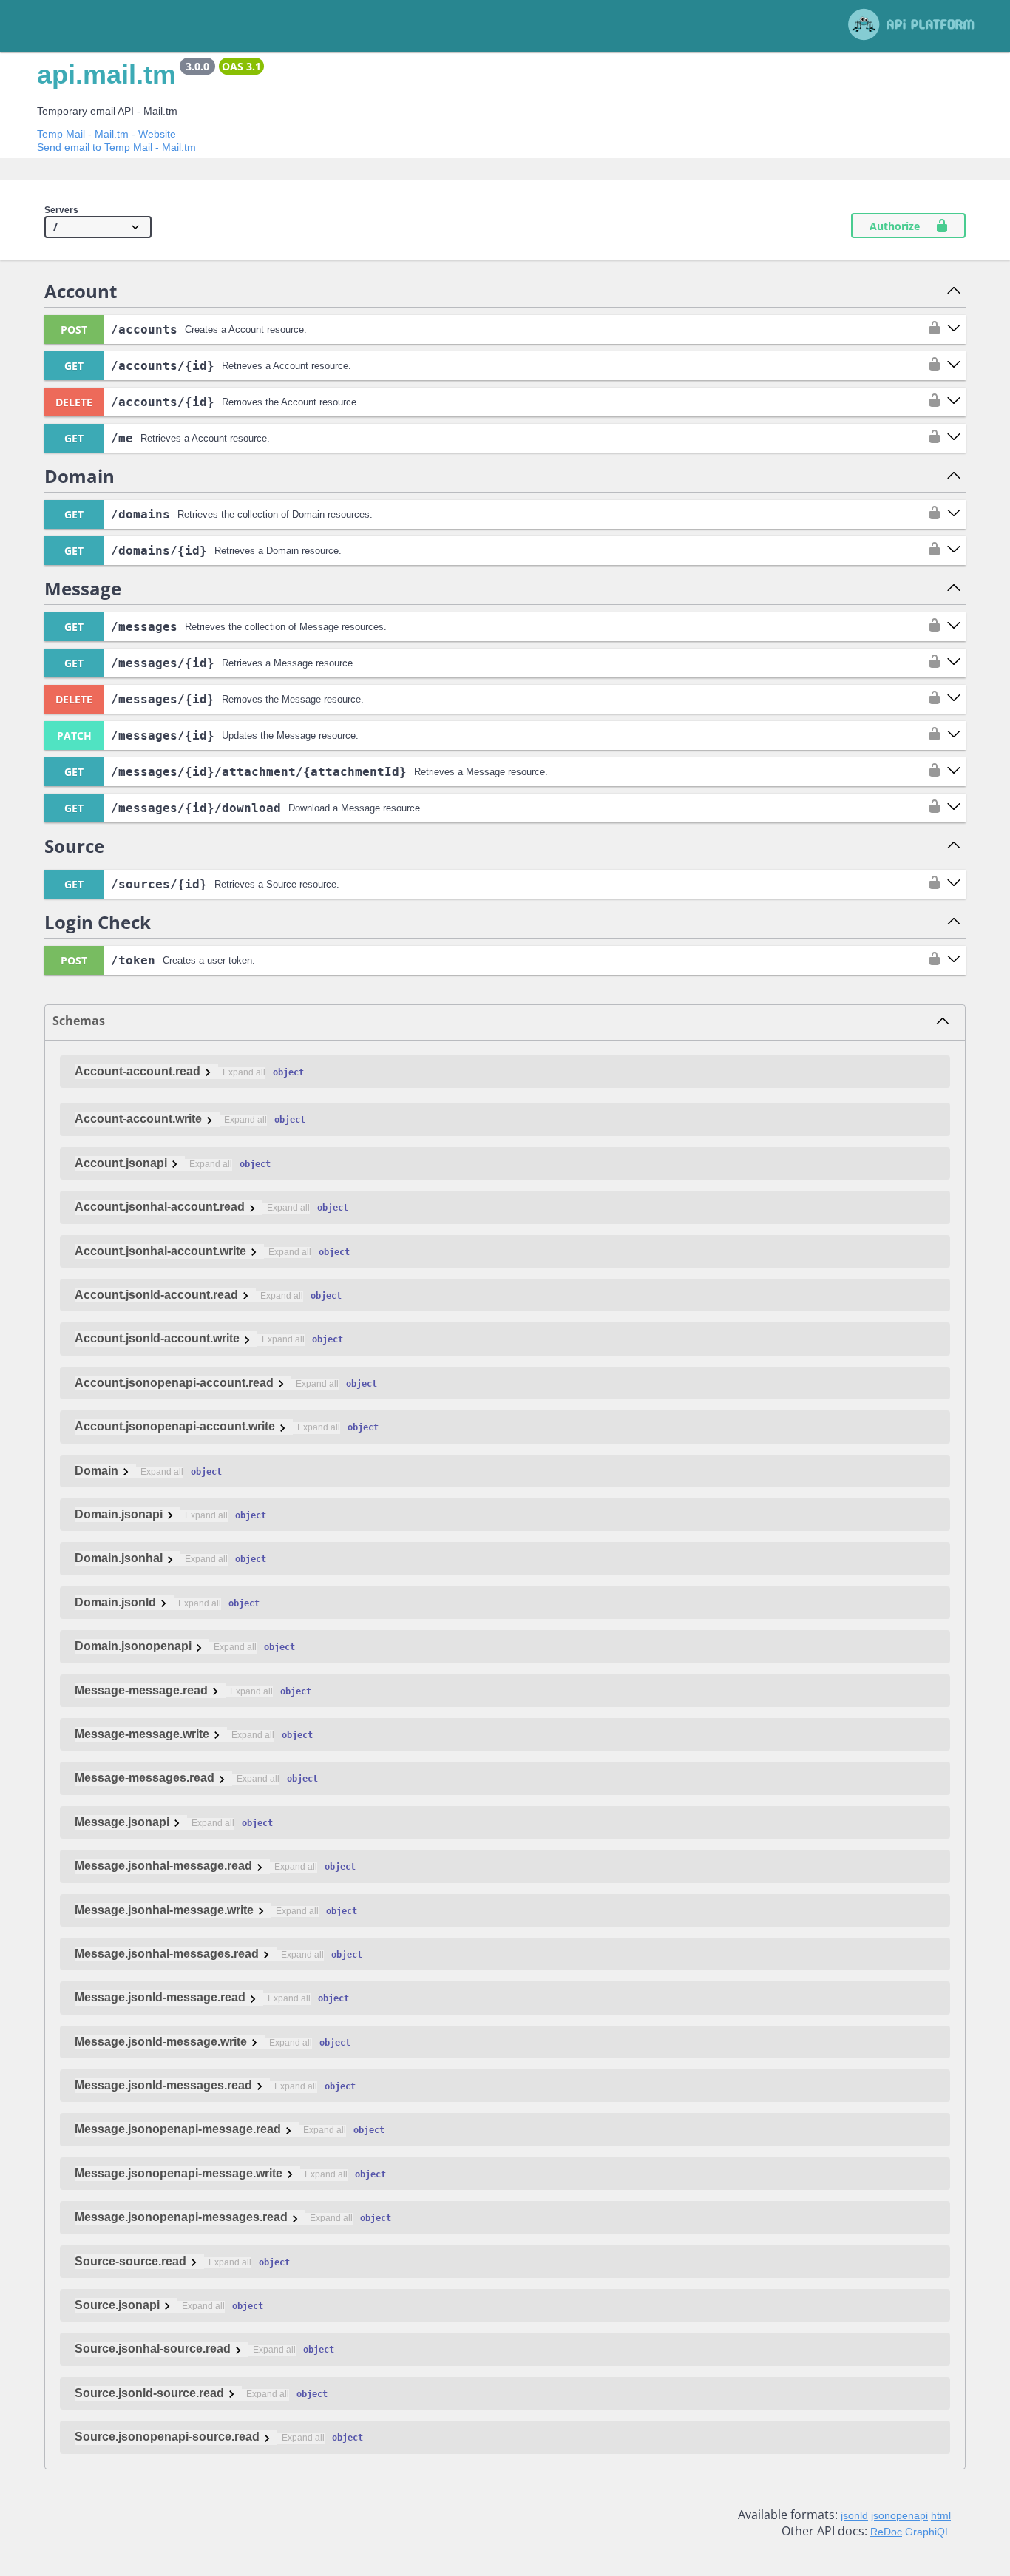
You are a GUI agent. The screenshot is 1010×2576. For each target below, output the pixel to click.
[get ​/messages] (954, 626)
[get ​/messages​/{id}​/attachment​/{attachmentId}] (954, 771)
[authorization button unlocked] (931, 329)
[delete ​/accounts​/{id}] (954, 402)
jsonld (854, 2515)
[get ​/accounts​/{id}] (954, 365)
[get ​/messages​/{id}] (954, 663)
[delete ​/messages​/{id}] (954, 699)
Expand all (244, 1072)
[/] (98, 227)
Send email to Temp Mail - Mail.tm (116, 147)
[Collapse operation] (954, 291)
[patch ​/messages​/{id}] (954, 735)
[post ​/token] (954, 960)
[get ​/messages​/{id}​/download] (954, 808)
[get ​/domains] (954, 514)
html (941, 2515)
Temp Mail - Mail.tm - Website (106, 134)
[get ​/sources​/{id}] (954, 884)
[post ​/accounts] (954, 329)
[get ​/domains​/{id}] (954, 550)
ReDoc (886, 2532)
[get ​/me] (954, 438)
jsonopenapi (899, 2515)
